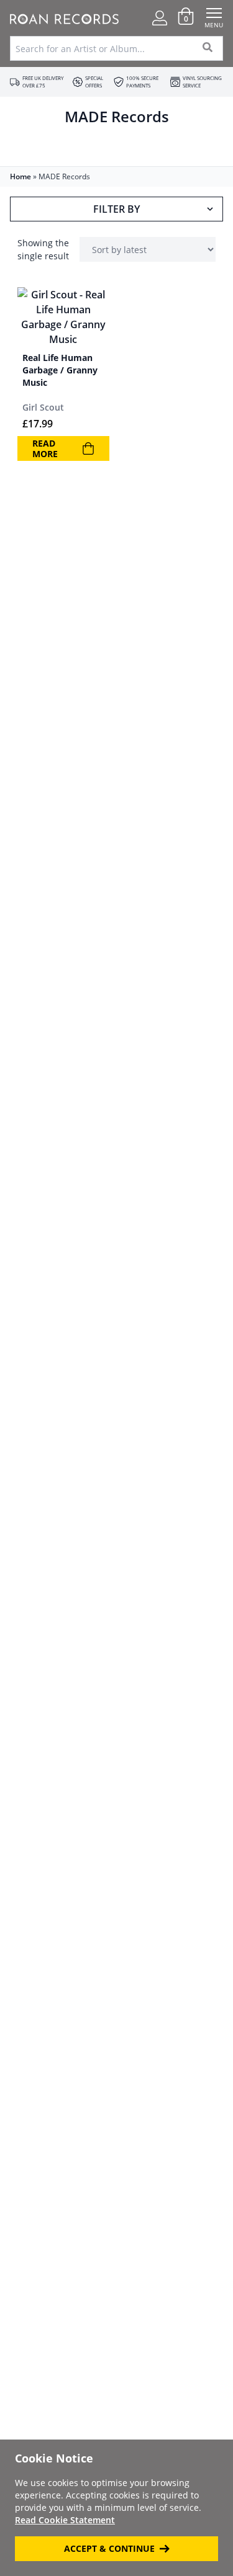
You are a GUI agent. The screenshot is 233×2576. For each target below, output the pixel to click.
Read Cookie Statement (65, 2520)
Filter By (116, 209)
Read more (45, 449)
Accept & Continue (109, 2548)
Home (21, 176)
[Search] (208, 48)
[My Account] (160, 18)
